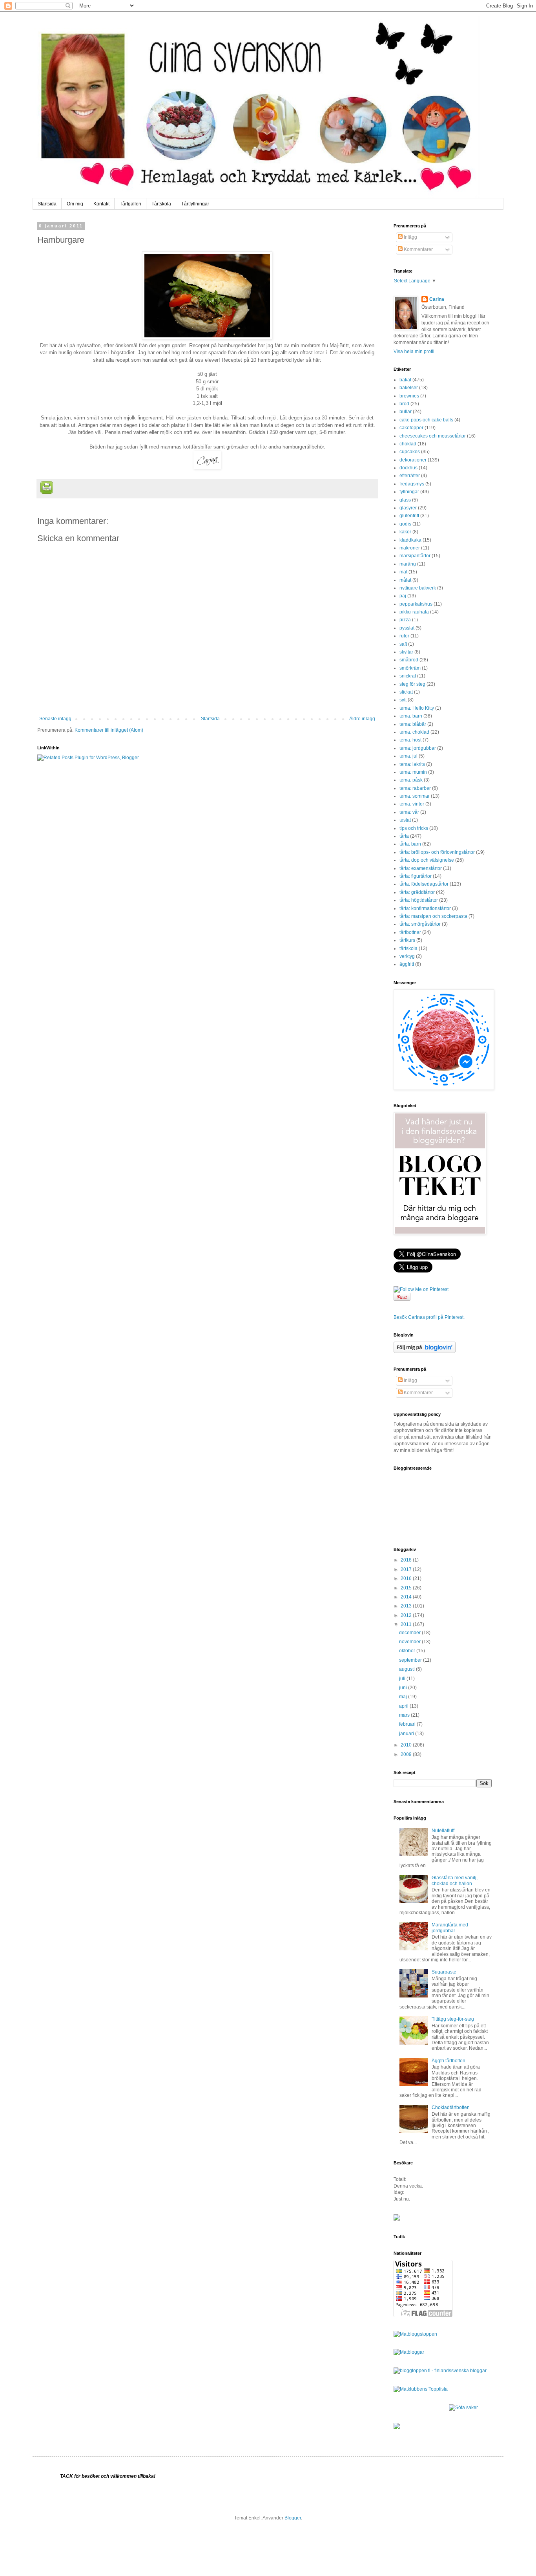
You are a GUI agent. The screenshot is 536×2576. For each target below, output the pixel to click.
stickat (406, 692)
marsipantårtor (415, 556)
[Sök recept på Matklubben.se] (421, 2389)
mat (403, 572)
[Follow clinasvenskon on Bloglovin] (425, 1351)
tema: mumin (413, 772)
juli (403, 1679)
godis (405, 524)
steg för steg (412, 684)
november (410, 1642)
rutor (404, 636)
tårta (404, 836)
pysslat (407, 628)
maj (404, 1697)
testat (405, 820)
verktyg (407, 956)
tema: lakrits (412, 764)
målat (405, 580)
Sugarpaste (444, 1972)
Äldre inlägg (362, 719)
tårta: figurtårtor (416, 876)
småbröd (409, 660)
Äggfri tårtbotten (448, 2061)
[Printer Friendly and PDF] (47, 488)
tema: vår (409, 812)
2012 (407, 1615)
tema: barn (411, 716)
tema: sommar (415, 796)
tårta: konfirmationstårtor (425, 908)
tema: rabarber (415, 788)
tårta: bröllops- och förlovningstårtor (437, 852)
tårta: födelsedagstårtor (424, 884)
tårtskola (408, 948)
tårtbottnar (410, 932)
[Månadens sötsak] (463, 2408)
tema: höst (410, 740)
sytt (403, 700)
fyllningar (409, 492)
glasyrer (408, 508)
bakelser (409, 388)
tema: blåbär (413, 724)
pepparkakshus (416, 604)
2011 (407, 1624)
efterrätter (410, 476)
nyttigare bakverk (418, 588)
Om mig (75, 204)
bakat (405, 380)
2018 (407, 1560)
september (411, 1660)
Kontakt (101, 204)
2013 (407, 1606)
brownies (409, 396)
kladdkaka (410, 540)
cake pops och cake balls (426, 420)
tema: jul (408, 756)
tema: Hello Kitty (417, 708)
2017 (407, 1569)
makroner (410, 548)
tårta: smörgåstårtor (420, 924)
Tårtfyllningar (195, 204)
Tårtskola (161, 204)
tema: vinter (412, 804)
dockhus (408, 468)
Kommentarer (418, 249)
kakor (405, 532)
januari (407, 1734)
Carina (437, 299)
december (410, 1633)
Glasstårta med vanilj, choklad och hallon (455, 1880)
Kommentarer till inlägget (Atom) (109, 730)
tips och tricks (414, 828)
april (404, 1706)
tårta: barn (410, 844)
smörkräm (410, 668)
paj (403, 596)
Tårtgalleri (130, 204)
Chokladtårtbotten (451, 2107)
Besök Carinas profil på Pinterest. (429, 1317)
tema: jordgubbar (418, 748)
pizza (405, 620)
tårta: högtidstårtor (419, 900)
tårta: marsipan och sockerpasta (433, 916)
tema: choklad (414, 732)
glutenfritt (409, 516)
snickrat (408, 676)
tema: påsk (411, 780)
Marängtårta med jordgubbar (450, 1928)
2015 (407, 1588)
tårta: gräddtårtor (417, 892)
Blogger (293, 2518)
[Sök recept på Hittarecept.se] (415, 2334)
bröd (404, 404)
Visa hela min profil (414, 352)
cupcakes (410, 452)
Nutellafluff (443, 1831)
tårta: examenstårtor (421, 868)
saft (403, 644)
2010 (407, 1745)
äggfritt (407, 964)
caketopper (411, 428)
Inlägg (410, 237)
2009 (407, 1754)
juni (404, 1688)
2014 (407, 1597)
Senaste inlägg (55, 719)
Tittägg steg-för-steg (453, 2019)
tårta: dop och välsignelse (427, 860)
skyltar (406, 652)
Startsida (47, 204)
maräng (408, 564)
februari (408, 1724)
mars (405, 1715)
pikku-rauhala (414, 612)
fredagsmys (412, 484)
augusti (407, 1669)
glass (405, 500)
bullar (406, 412)
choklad (408, 444)
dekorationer (413, 460)
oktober (408, 1651)
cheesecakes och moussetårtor (433, 436)
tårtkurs (407, 940)
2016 (407, 1578)
